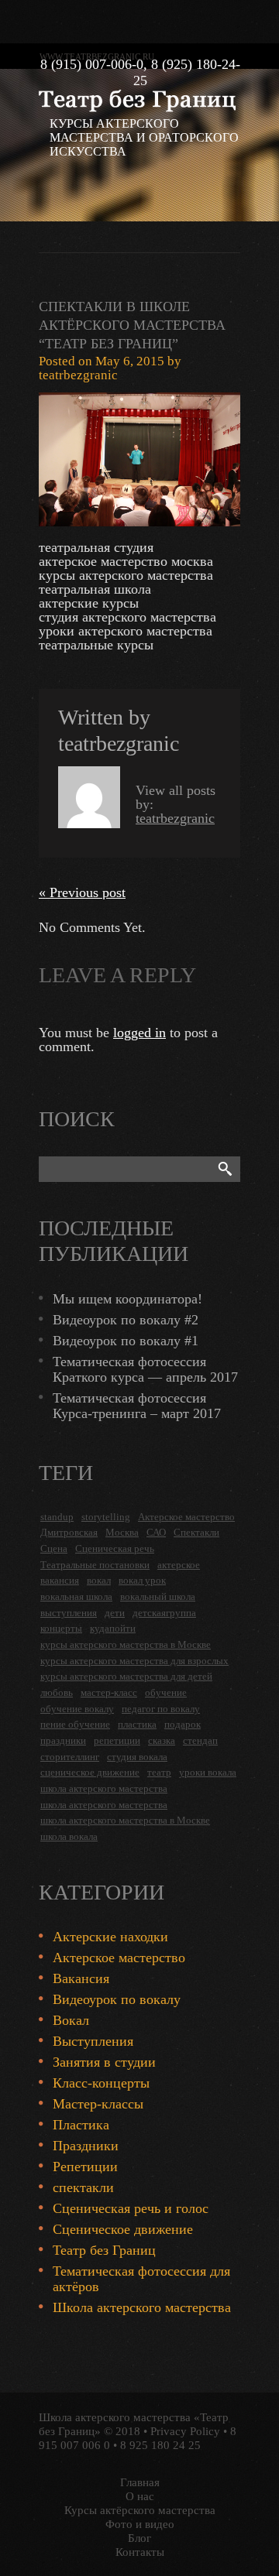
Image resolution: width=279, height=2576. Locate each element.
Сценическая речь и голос (131, 2208)
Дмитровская (69, 1532)
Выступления (93, 2041)
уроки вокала (208, 1772)
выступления (69, 1613)
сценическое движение (90, 1772)
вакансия (60, 1580)
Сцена (54, 1548)
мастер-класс (109, 1692)
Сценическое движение (123, 2229)
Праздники (86, 2146)
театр (159, 1772)
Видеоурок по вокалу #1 (126, 1341)
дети (115, 1613)
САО (156, 1532)
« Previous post (82, 892)
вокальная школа (76, 1596)
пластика (137, 1724)
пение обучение (75, 1724)
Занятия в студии (104, 2062)
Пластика (81, 2125)
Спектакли (196, 1532)
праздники (63, 1740)
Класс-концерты (101, 2083)
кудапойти (113, 1628)
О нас (140, 2496)
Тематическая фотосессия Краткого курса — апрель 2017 (145, 1369)
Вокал (71, 2020)
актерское (179, 1565)
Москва (122, 1532)
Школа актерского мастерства (142, 2307)
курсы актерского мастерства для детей (126, 1676)
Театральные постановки (95, 1565)
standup (57, 1517)
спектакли (83, 2187)
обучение (166, 1692)
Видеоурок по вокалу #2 (126, 1320)
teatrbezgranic (78, 375)
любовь (57, 1692)
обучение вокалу (77, 1709)
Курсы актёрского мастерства (140, 2510)
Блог (139, 2538)
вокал (99, 1580)
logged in (139, 1033)
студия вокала (137, 1757)
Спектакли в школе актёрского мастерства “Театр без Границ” (132, 325)
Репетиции (85, 2167)
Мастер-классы (98, 2104)
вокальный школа (158, 1596)
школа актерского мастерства (104, 1788)
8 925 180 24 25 (160, 2445)
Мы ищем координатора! (127, 1299)
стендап (200, 1740)
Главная (140, 2482)
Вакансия (81, 1978)
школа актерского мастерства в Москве (125, 1820)
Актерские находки (110, 1937)
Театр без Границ (104, 2250)
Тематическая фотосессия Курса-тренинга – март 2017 (137, 1406)
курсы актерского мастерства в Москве (126, 1644)
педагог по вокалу (161, 1709)
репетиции (117, 1740)
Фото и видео (140, 2524)
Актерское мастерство (186, 1517)
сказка (162, 1740)
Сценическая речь (115, 1548)
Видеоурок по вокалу (117, 1999)
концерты (61, 1628)
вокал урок (142, 1580)
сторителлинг (70, 1757)
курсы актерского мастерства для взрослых (134, 1661)
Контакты (140, 2552)
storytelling (106, 1517)
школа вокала (69, 1836)
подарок (183, 1724)
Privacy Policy (185, 2431)
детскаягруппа (164, 1613)
